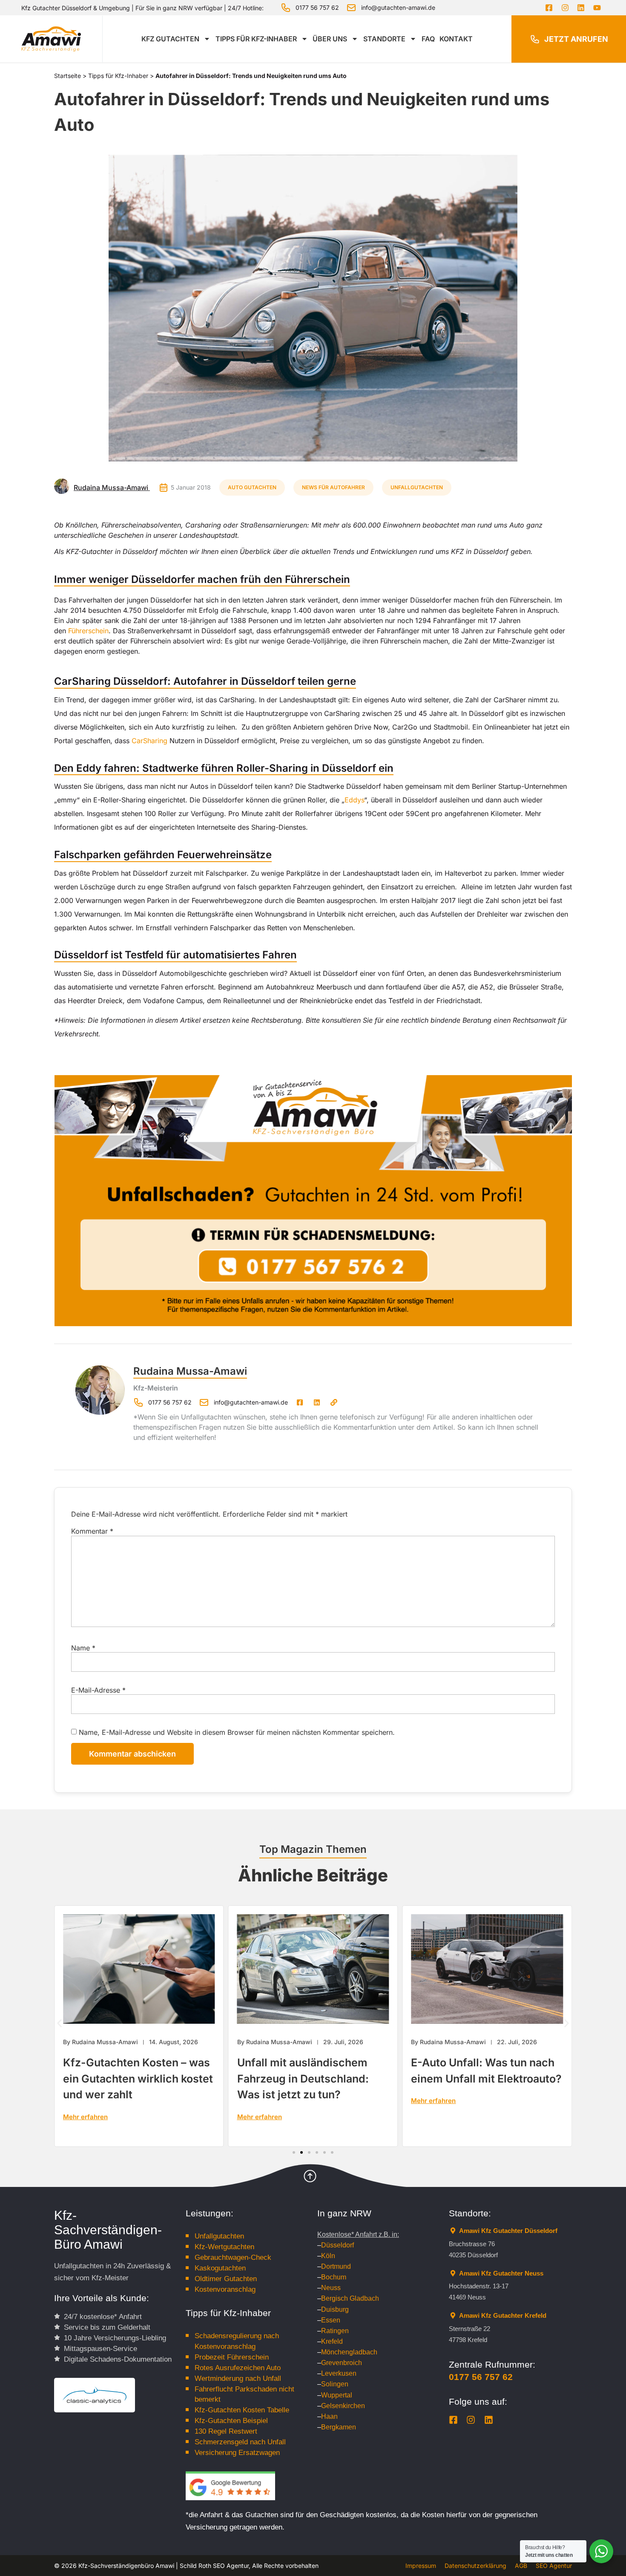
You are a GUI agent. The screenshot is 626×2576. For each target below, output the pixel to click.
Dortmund (336, 2266)
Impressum (421, 2566)
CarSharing (149, 741)
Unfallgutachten (417, 487)
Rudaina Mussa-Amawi (190, 1371)
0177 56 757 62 (481, 2377)
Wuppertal (337, 2395)
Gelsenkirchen (343, 2406)
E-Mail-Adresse (98, 1690)
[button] (59, 2023)
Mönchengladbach (349, 2352)
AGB (521, 2566)
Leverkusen (339, 2373)
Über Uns (330, 39)
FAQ (428, 39)
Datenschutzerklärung (475, 2566)
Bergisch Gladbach (350, 2298)
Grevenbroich (342, 2363)
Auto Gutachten (252, 487)
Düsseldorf (337, 2245)
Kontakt (456, 39)
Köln (328, 2256)
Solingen (335, 2384)
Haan (329, 2416)
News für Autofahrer (333, 487)
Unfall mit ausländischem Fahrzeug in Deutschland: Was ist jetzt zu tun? (137, 2078)
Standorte (384, 39)
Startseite (67, 76)
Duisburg (335, 2309)
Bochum (334, 2277)
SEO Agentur (554, 2566)
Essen (331, 2320)
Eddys (354, 800)
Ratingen (335, 2331)
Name (83, 1648)
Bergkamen (339, 2427)
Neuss (331, 2288)
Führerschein (88, 631)
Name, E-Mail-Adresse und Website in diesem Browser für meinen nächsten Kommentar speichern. (237, 1732)
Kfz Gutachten (170, 39)
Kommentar (92, 1531)
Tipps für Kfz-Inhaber (256, 39)
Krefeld (332, 2341)
